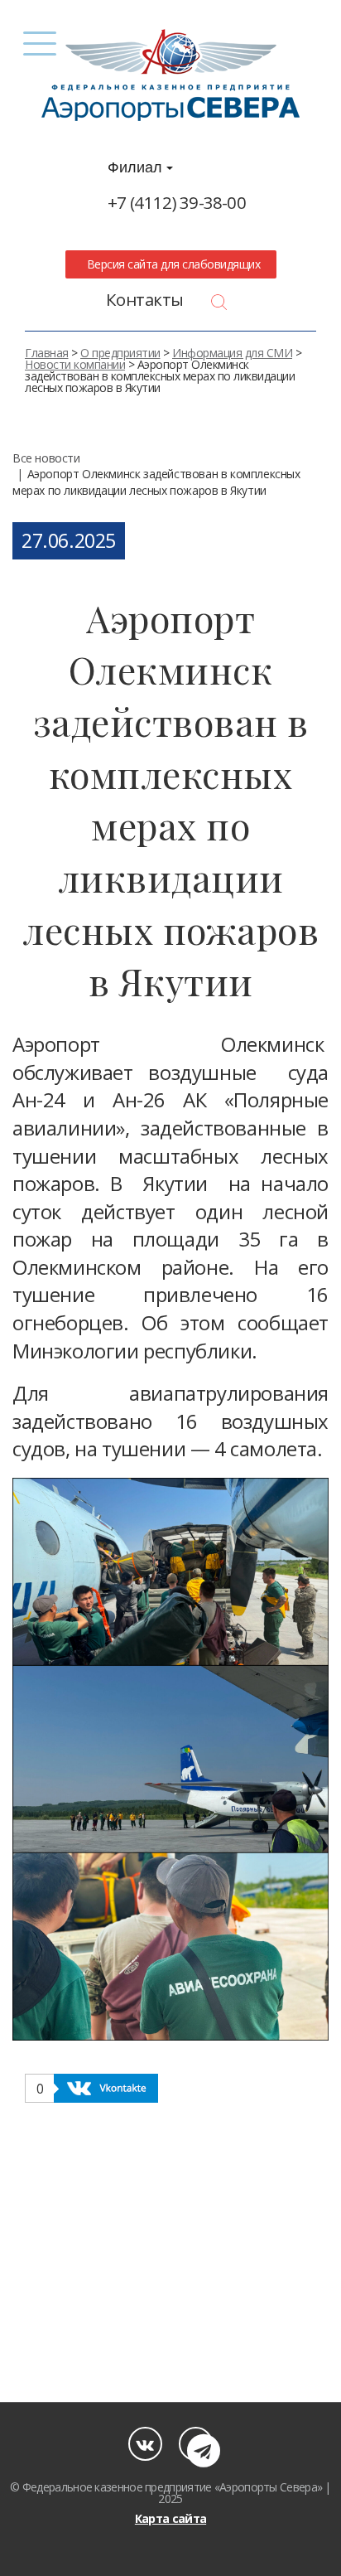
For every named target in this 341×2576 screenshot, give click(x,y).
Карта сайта (170, 2518)
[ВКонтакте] (145, 2444)
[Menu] (40, 44)
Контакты (145, 299)
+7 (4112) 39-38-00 (177, 202)
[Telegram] (196, 2444)
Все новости (46, 458)
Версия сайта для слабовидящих (170, 264)
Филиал (137, 167)
